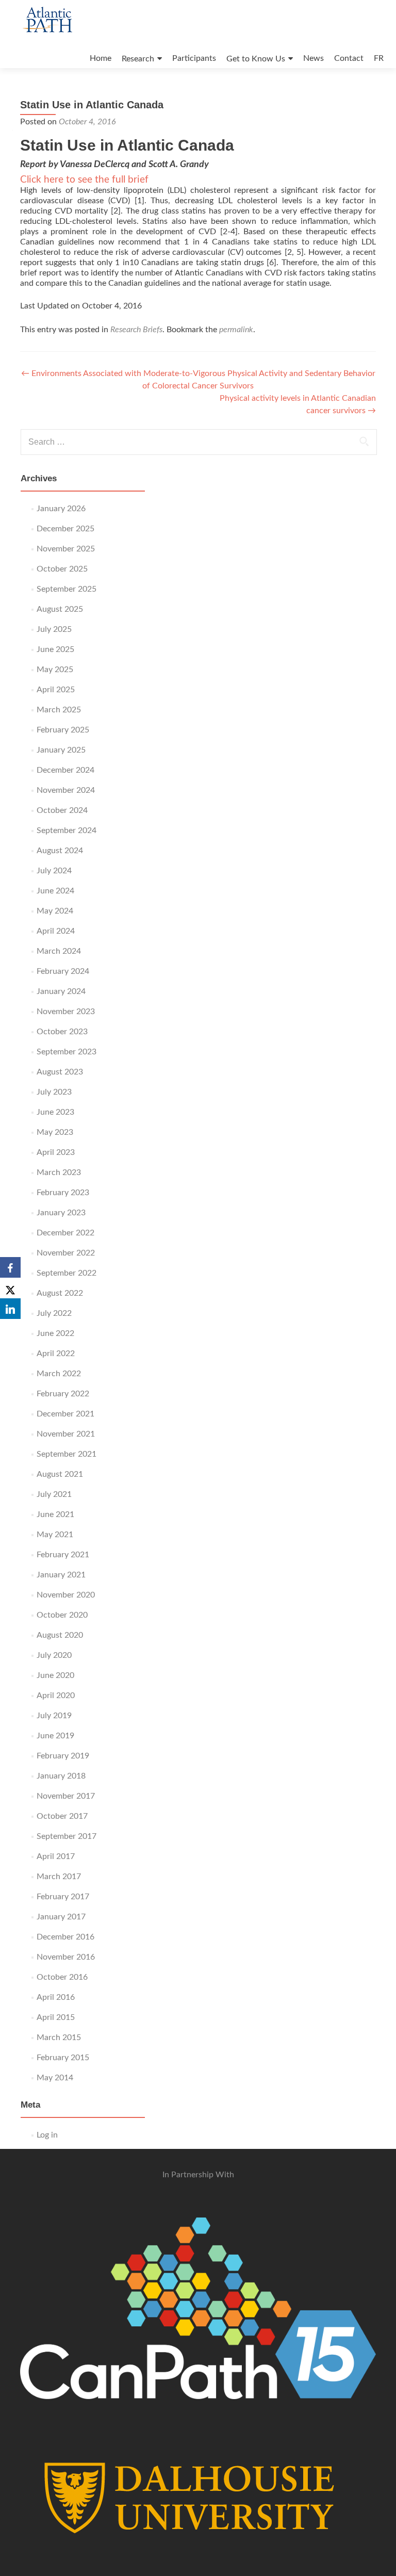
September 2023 (67, 1052)
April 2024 (56, 931)
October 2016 (62, 1977)
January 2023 (61, 1213)
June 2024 (55, 891)
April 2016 (56, 1997)
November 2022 (66, 1253)
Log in (47, 2135)
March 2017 (59, 1877)
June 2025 (55, 649)
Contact (349, 58)
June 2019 (55, 1736)
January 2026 (61, 509)
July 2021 (54, 1494)
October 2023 (62, 1032)
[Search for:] (198, 442)
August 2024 (60, 851)
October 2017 (62, 1816)
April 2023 (56, 1152)
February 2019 (63, 1756)
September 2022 (67, 1273)
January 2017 (61, 1917)
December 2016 (65, 1937)
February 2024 (63, 971)
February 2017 (63, 1897)
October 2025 (62, 569)
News (313, 58)
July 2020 (54, 1655)
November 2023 (66, 1012)
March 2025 (59, 710)
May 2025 (55, 670)
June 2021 (55, 1514)
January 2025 (61, 750)
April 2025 (56, 690)
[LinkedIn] (10, 1309)
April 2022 (56, 1354)
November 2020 (66, 1595)
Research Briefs (136, 330)
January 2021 (61, 1575)
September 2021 (67, 1454)
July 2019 (54, 1716)
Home (101, 58)
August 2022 (60, 1293)
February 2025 (63, 730)
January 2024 (61, 991)
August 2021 (60, 1474)
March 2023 (59, 1172)
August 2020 (60, 1635)
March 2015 (59, 2037)
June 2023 (55, 1112)
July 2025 (54, 629)
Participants (194, 58)
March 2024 (59, 951)
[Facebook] (10, 1267)
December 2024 (65, 770)
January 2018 (61, 1776)
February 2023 (63, 1193)
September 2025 (67, 589)
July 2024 (54, 871)
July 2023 (54, 1092)
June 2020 (55, 1675)
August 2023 (60, 1072)
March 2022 (59, 1374)
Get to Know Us (256, 59)
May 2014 (55, 2078)
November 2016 (66, 1957)
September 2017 (67, 1836)
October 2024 (62, 810)
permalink (236, 330)
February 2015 (63, 2058)
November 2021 (66, 1434)
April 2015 (56, 2017)
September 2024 (67, 830)
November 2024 (66, 790)
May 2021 (55, 1535)
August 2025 (60, 609)
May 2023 (55, 1132)
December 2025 (65, 529)
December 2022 (65, 1233)
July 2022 (54, 1313)
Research (138, 59)
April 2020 (56, 1695)
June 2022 (55, 1333)
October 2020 (62, 1615)
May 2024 (55, 911)
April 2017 (56, 1856)
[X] (10, 1288)
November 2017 (66, 1796)
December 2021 (65, 1414)
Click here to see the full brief (84, 180)
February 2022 (63, 1394)
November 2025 (66, 549)
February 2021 (63, 1555)
